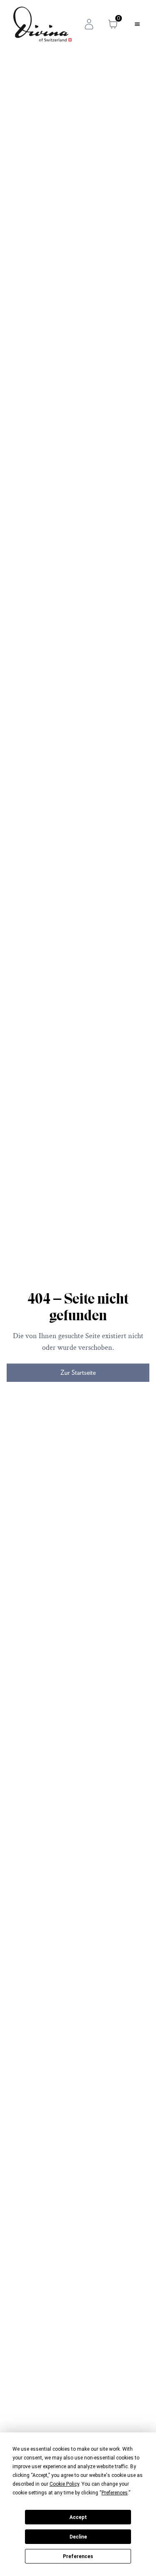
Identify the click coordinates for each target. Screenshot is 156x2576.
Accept (78, 2517)
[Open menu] (137, 24)
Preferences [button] (115, 2493)
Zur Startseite (78, 1372)
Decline (78, 2537)
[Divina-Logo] (42, 24)
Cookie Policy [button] (64, 2484)
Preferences (78, 2556)
